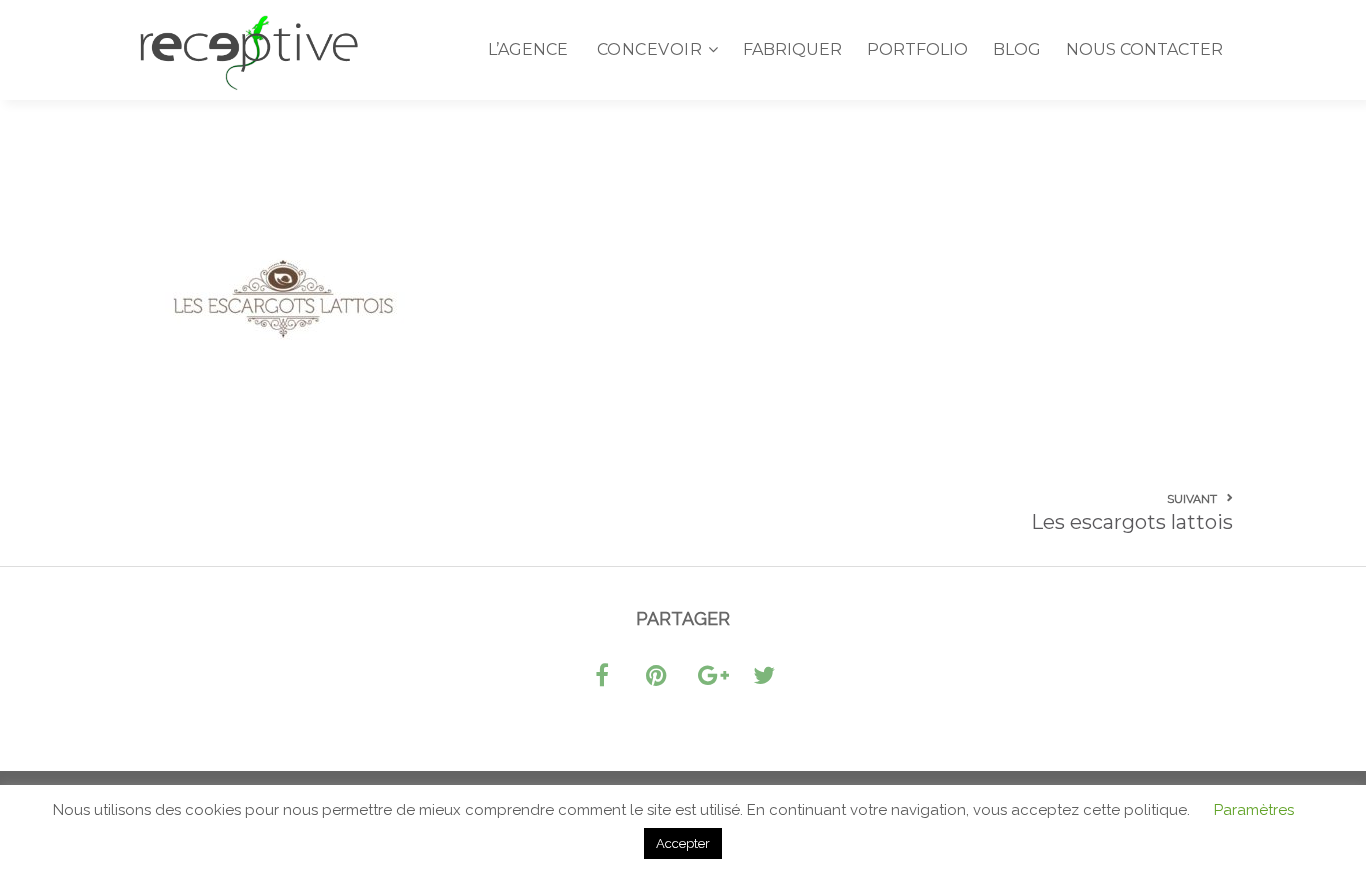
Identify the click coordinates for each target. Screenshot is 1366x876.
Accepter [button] (683, 843)
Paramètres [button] (1254, 810)
